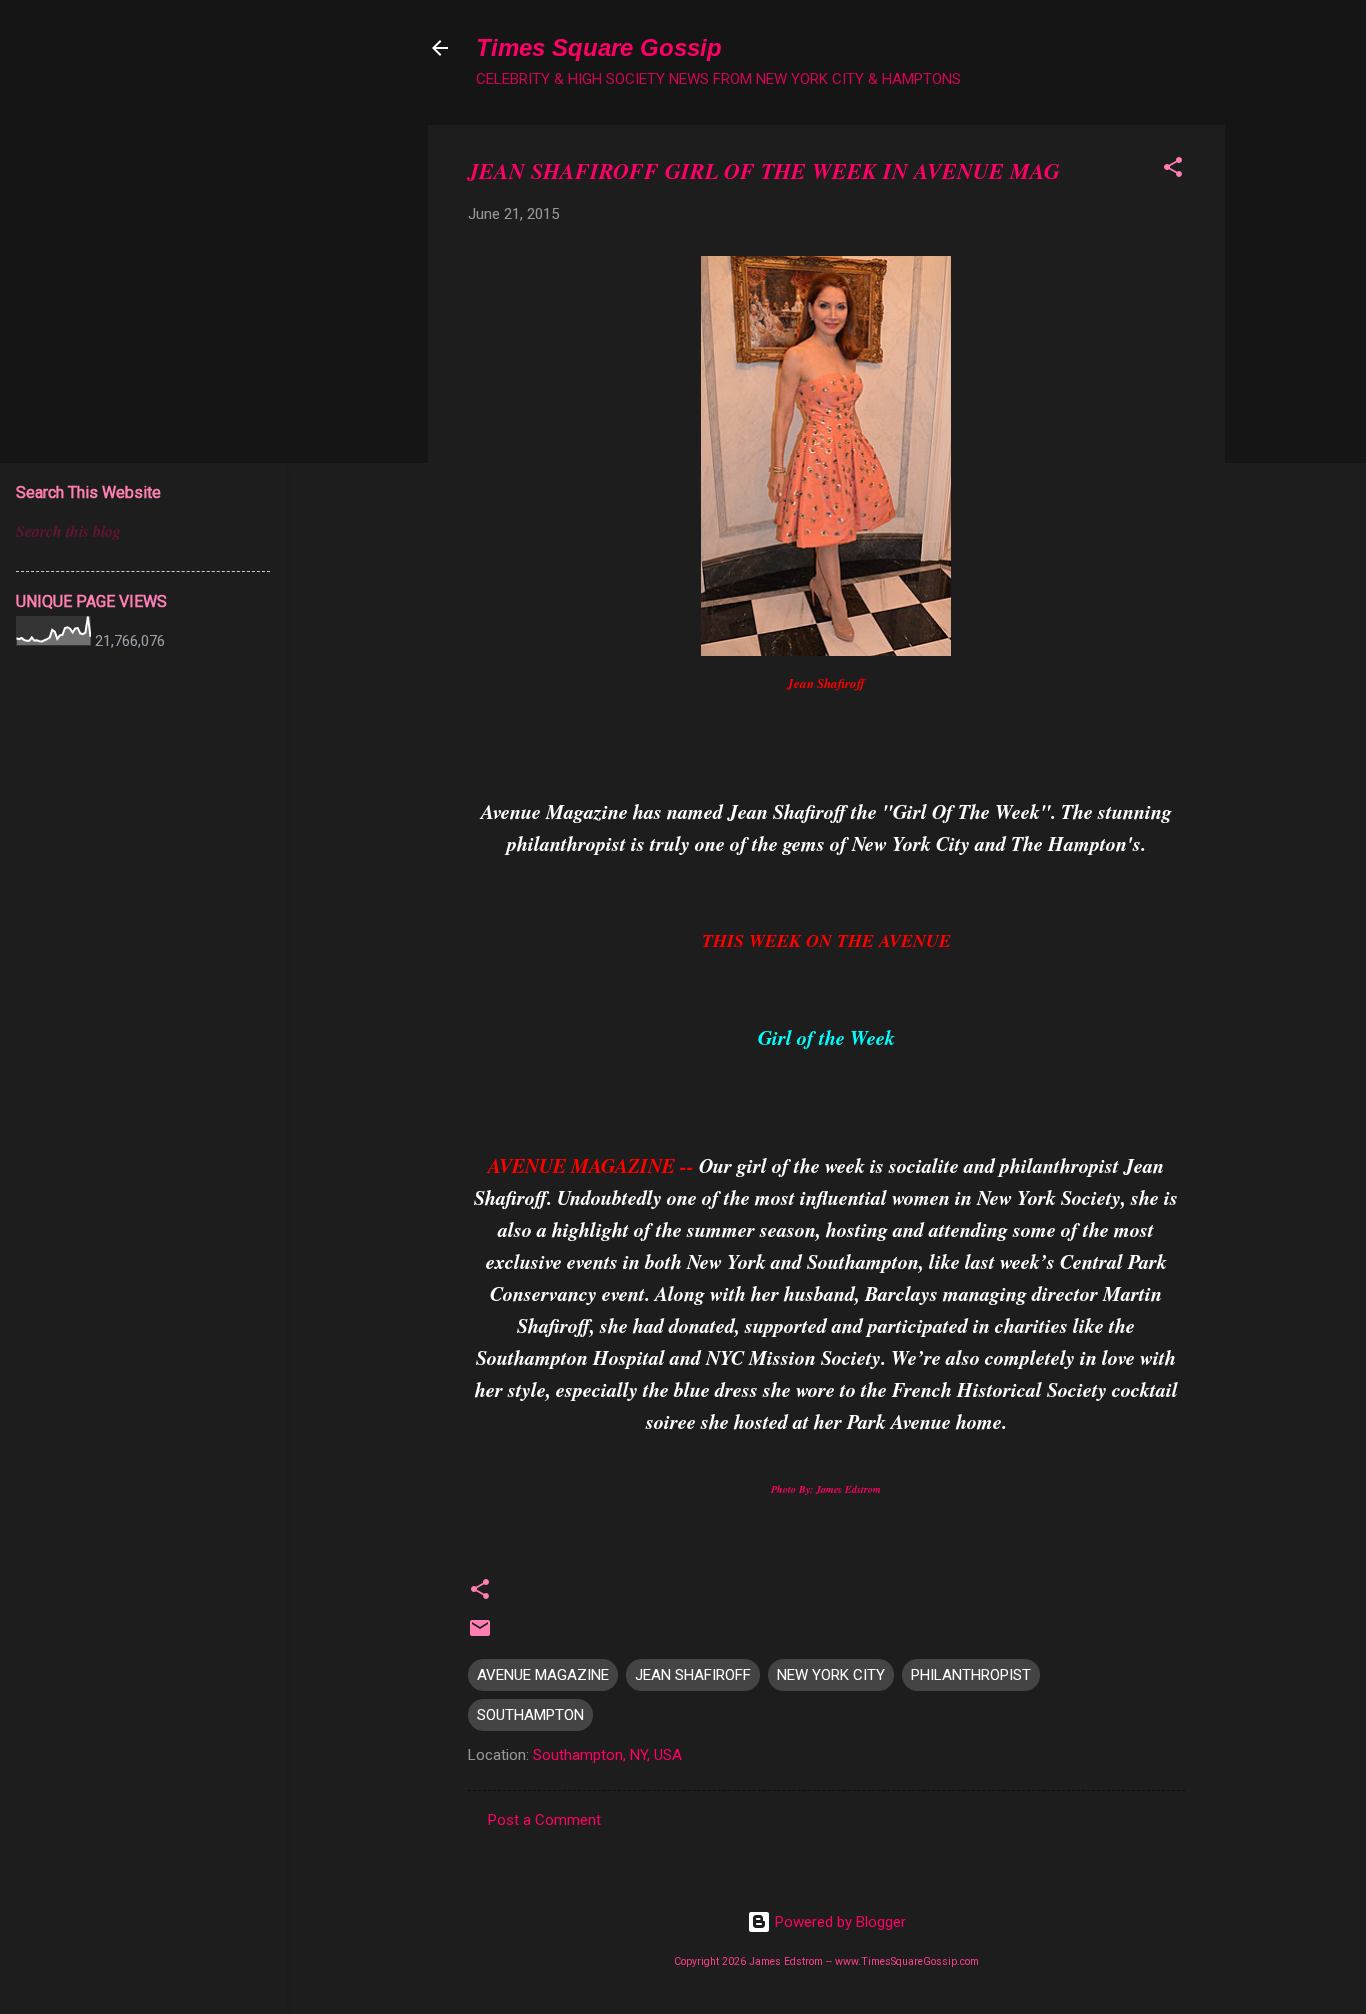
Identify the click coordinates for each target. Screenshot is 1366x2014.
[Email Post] (480, 1635)
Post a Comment (544, 1820)
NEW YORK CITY (831, 1675)
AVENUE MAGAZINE (543, 1675)
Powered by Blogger (838, 1922)
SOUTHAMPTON (530, 1715)
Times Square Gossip (599, 47)
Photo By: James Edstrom (826, 1489)
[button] (1173, 170)
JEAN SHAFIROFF (693, 1675)
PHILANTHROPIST (971, 1675)
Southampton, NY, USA (607, 1755)
